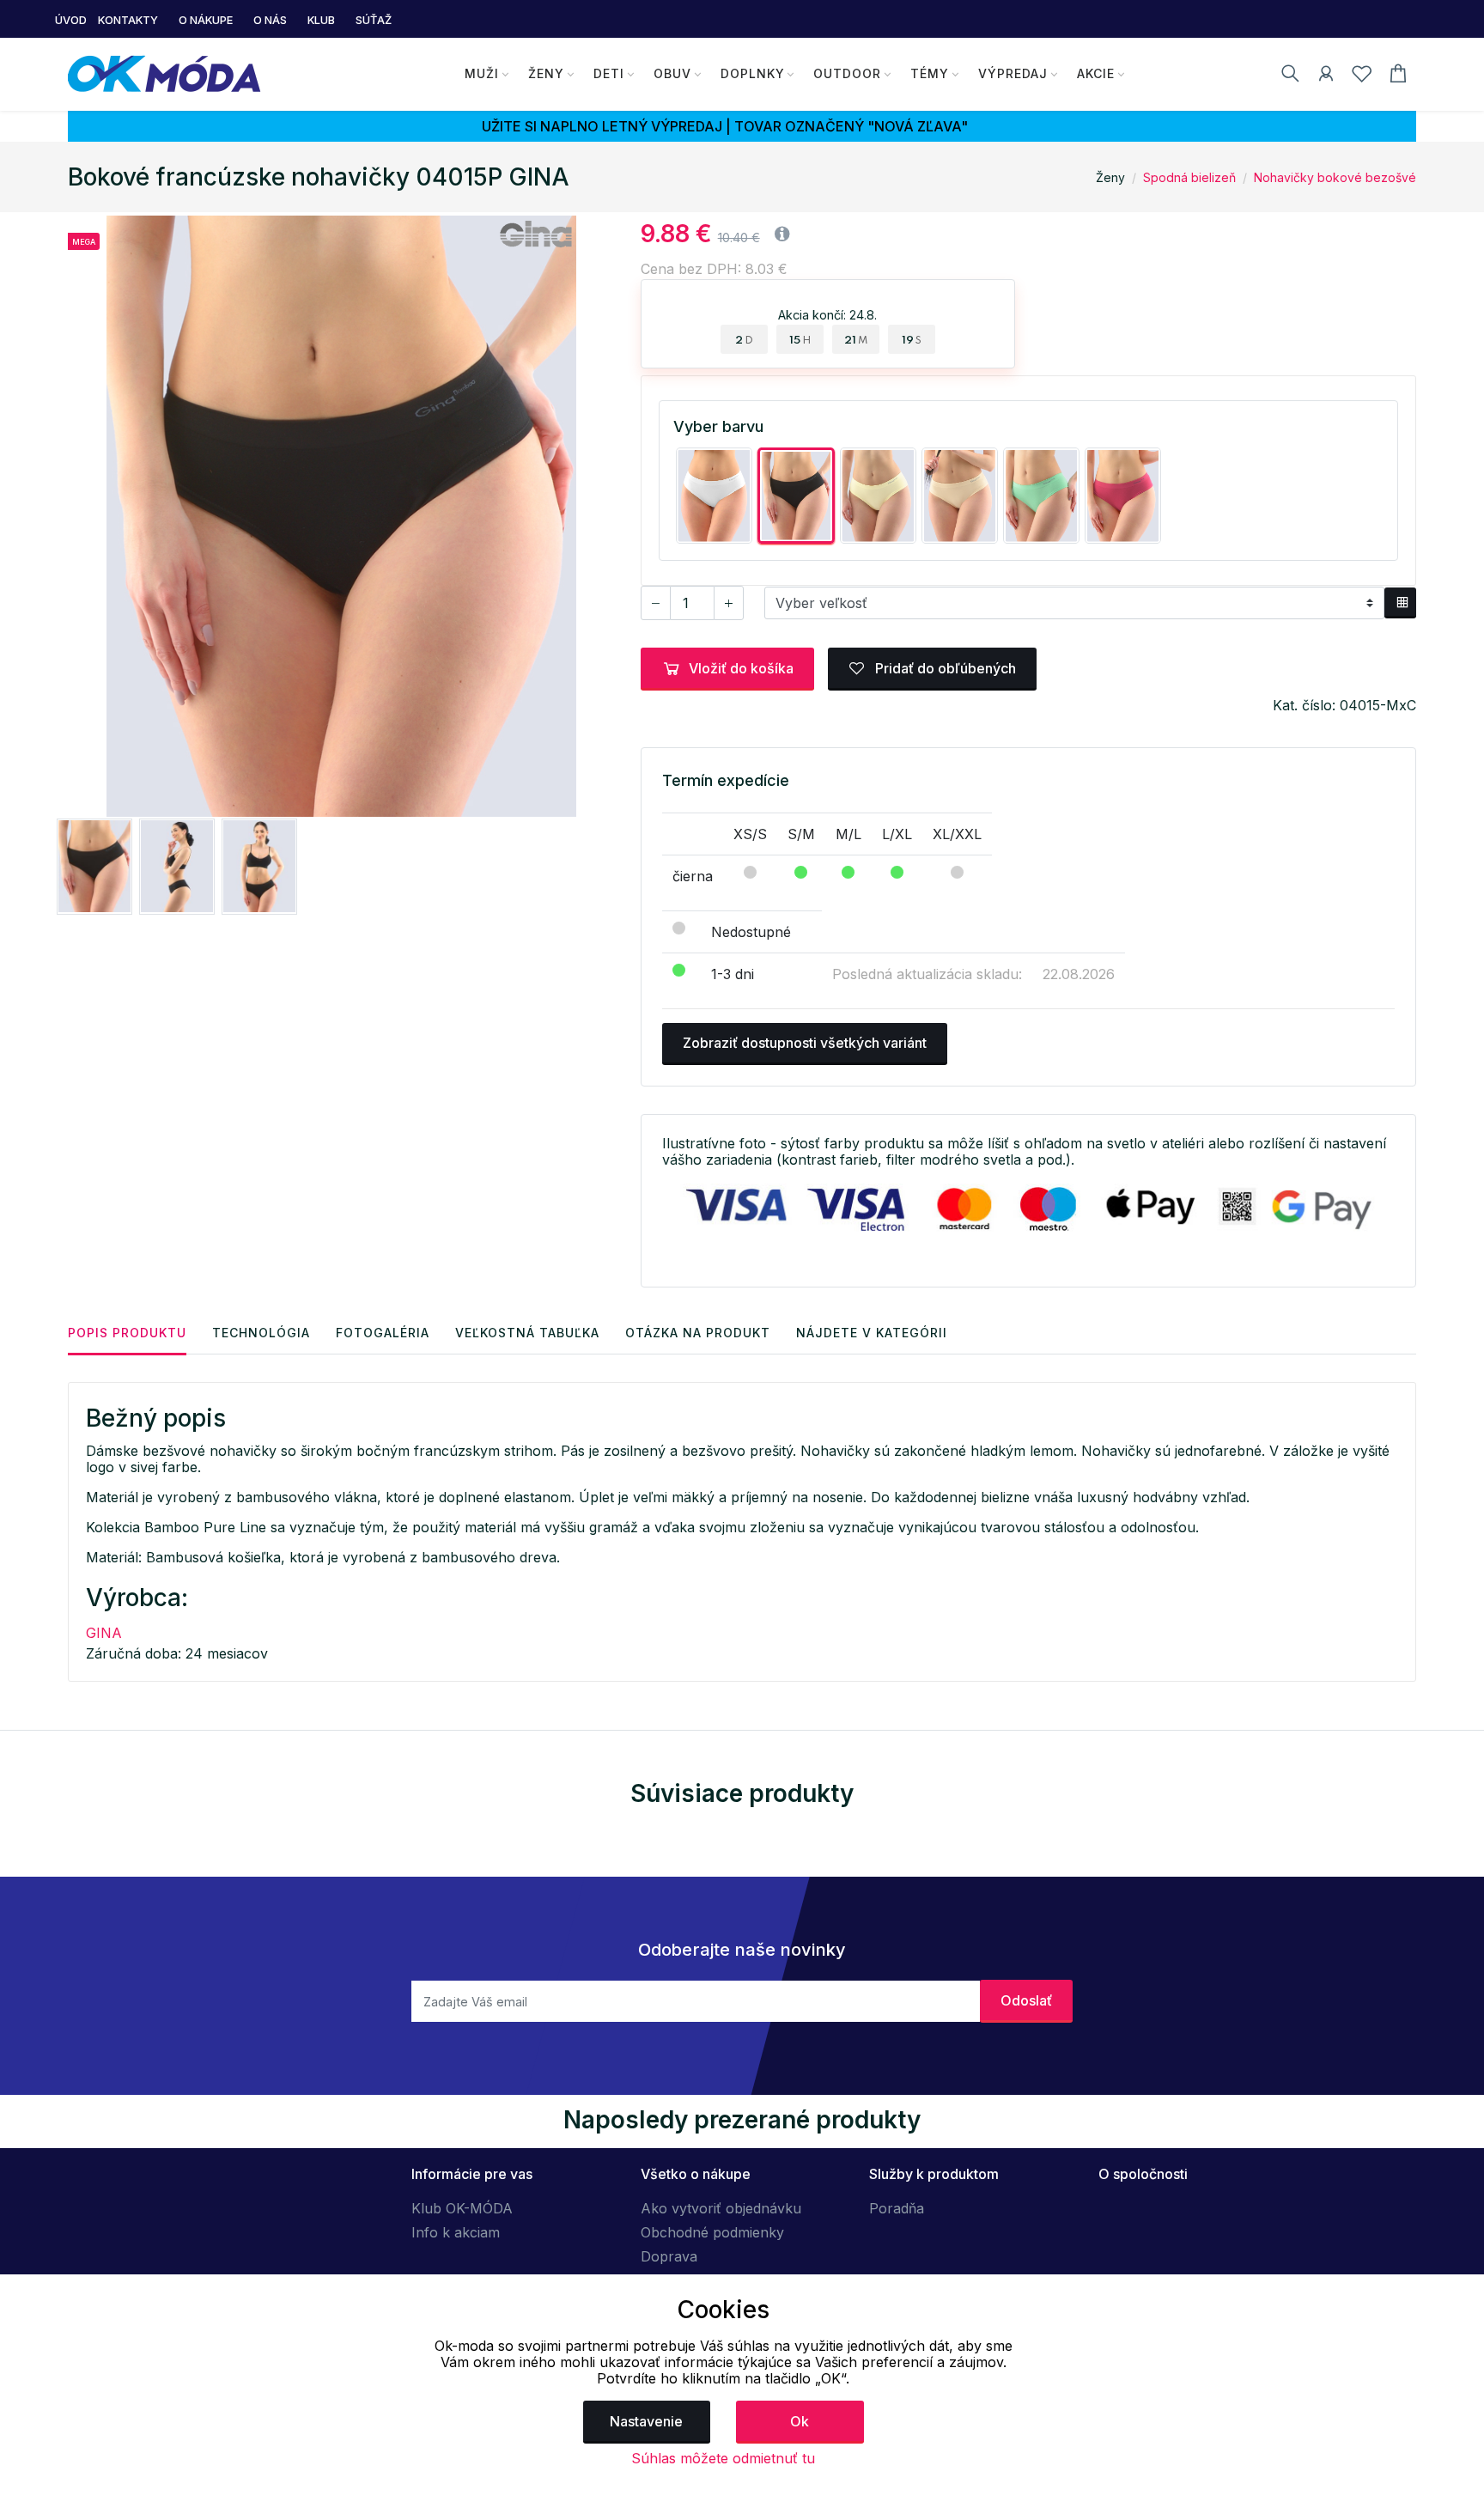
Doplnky (753, 73)
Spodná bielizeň (1189, 177)
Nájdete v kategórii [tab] (872, 1333)
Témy (930, 73)
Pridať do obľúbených (944, 668)
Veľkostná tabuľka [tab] (527, 1333)
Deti (609, 73)
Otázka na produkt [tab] (698, 1333)
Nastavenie (646, 2421)
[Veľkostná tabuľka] (1400, 603)
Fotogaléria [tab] (383, 1333)
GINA (104, 1633)
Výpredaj (1013, 73)
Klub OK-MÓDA (462, 2208)
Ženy (546, 73)
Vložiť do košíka (741, 668)
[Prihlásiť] (1326, 76)
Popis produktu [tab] (127, 1333)
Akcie (1096, 73)
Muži (482, 73)
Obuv (672, 73)
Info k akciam (456, 2232)
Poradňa (897, 2208)
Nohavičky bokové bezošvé (1335, 177)
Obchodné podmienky (712, 2232)
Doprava (669, 2256)
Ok (800, 2421)
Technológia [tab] (261, 1333)
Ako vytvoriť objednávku (721, 2208)
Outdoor (847, 73)
